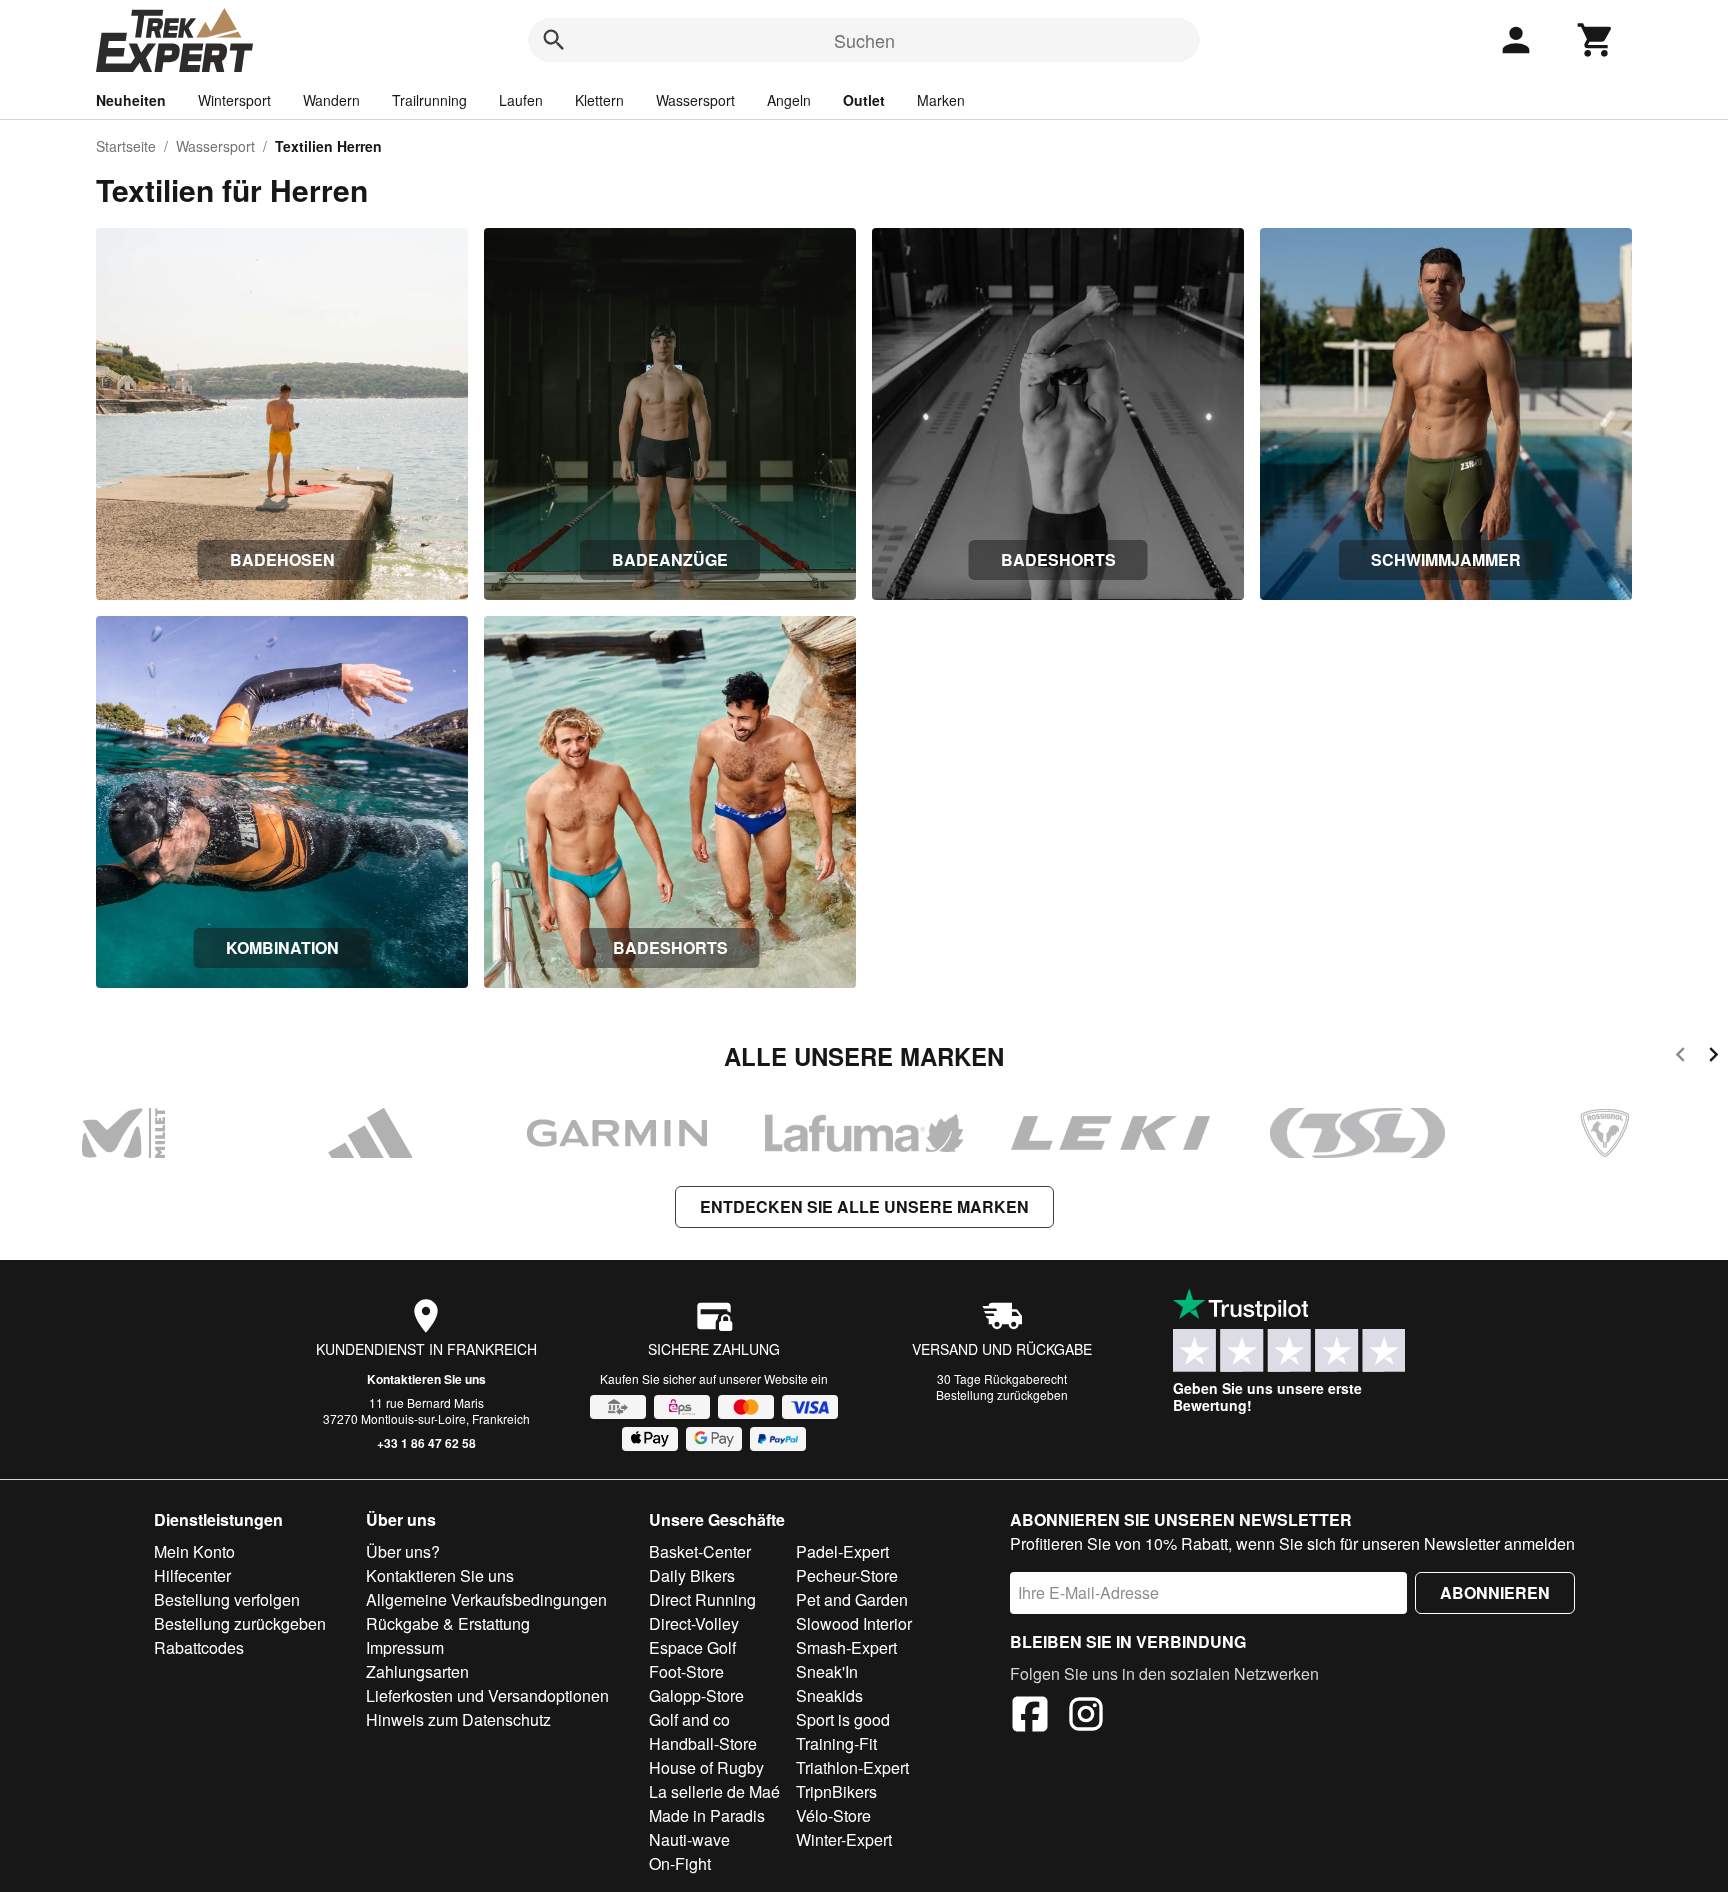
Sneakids (829, 1695)
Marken (941, 100)
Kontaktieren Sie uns (426, 1379)
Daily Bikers (692, 1575)
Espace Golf (692, 1647)
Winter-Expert (844, 1839)
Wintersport (234, 100)
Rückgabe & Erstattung (448, 1623)
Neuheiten (131, 100)
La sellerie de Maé (714, 1791)
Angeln (789, 100)
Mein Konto (194, 1551)
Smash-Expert (846, 1647)
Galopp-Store (696, 1695)
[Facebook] (1030, 1717)
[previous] (1680, 1057)
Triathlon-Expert (852, 1767)
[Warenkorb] (1596, 40)
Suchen (864, 40)
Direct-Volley (694, 1623)
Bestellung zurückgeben (1002, 1394)
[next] (1713, 1057)
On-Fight (680, 1863)
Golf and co (689, 1719)
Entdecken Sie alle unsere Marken (864, 1206)
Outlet (864, 100)
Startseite (126, 146)
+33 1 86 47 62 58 (426, 1443)
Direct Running (702, 1599)
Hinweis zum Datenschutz (458, 1719)
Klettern (599, 100)
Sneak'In (827, 1671)
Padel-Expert (842, 1551)
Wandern (331, 100)
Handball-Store (703, 1743)
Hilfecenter (192, 1575)
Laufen (521, 100)
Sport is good (843, 1719)
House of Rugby (706, 1767)
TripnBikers (836, 1791)
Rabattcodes (199, 1647)
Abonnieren (1495, 1592)
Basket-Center (700, 1551)
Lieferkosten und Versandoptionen (487, 1695)
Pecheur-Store (847, 1575)
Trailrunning (429, 100)
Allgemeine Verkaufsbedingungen (486, 1599)
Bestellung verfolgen (227, 1599)
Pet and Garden (852, 1599)
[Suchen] (554, 40)
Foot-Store (686, 1671)
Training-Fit (836, 1743)
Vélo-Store (833, 1815)
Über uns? (403, 1551)
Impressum (405, 1647)
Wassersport (695, 100)
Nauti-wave (689, 1839)
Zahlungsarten (417, 1671)
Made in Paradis (707, 1815)
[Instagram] (1086, 1717)
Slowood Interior (854, 1623)
